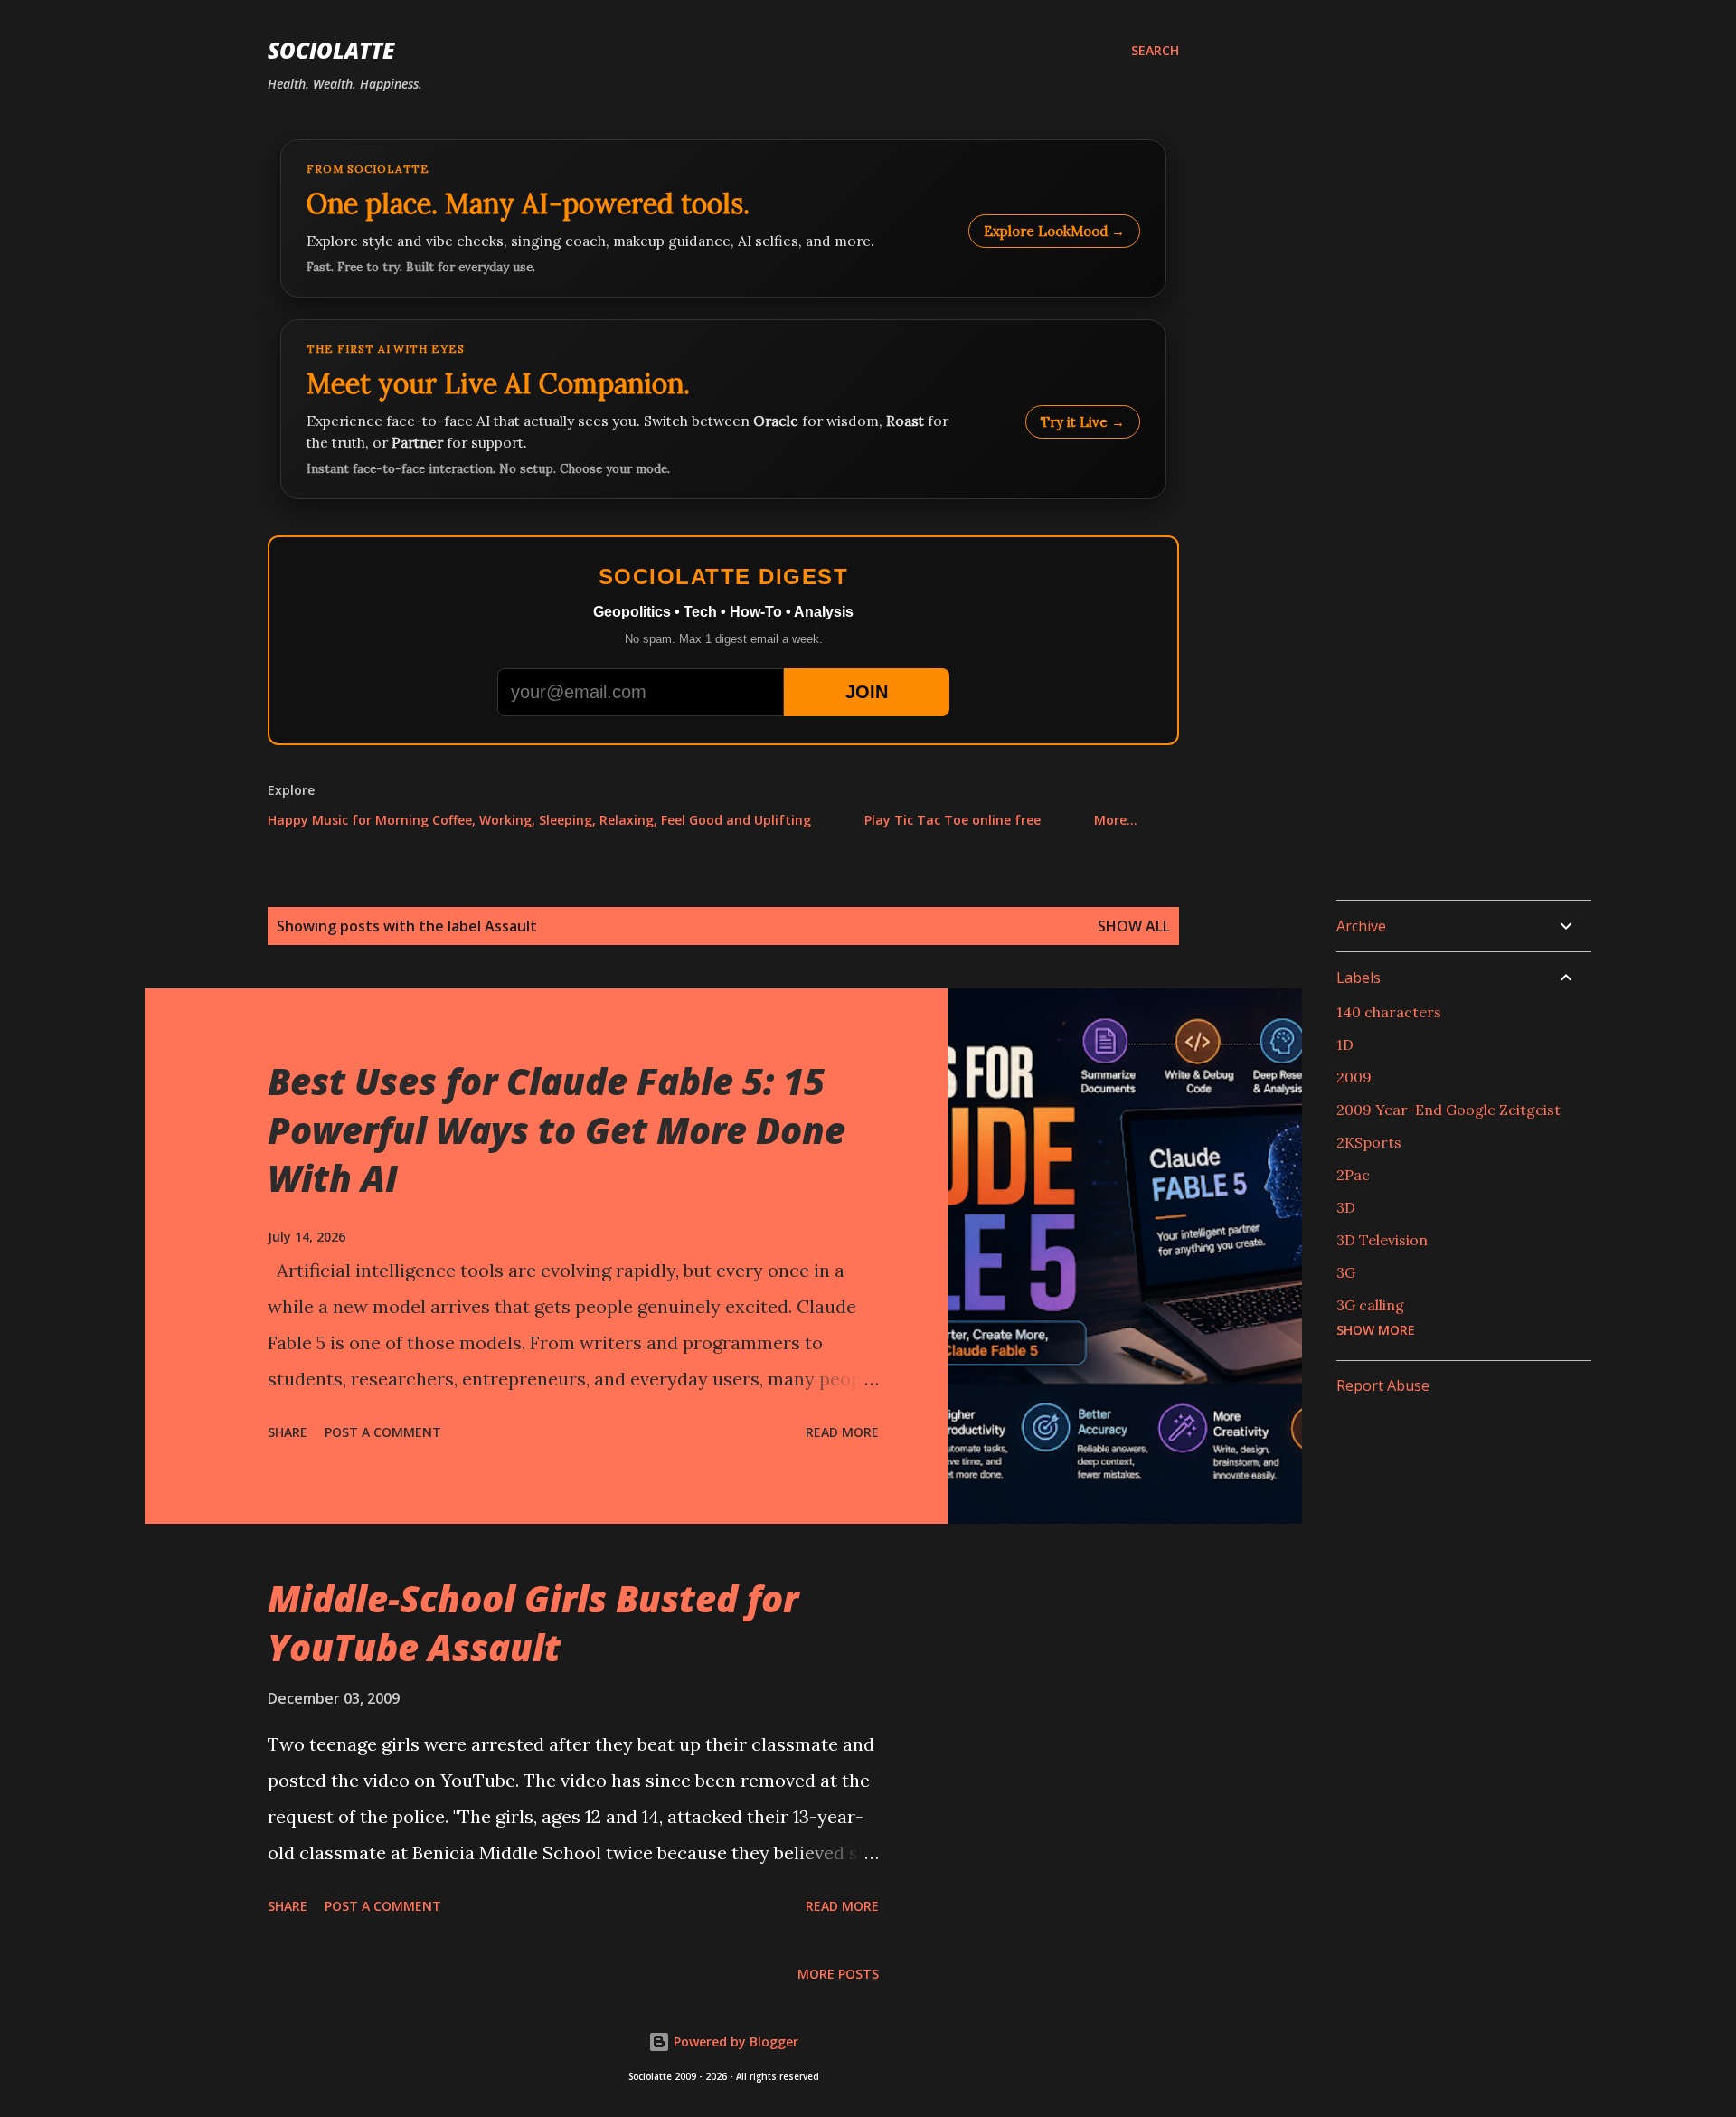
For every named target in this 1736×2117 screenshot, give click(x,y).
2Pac (1353, 1175)
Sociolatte (331, 50)
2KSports (1369, 1142)
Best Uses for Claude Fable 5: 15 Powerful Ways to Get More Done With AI (557, 1129)
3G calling (1370, 1305)
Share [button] (288, 1432)
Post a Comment (383, 1432)
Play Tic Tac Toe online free (953, 820)
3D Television (1382, 1240)
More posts (838, 1974)
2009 (1354, 1077)
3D (1346, 1207)
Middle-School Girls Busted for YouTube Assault (533, 1622)
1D (1345, 1044)
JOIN (867, 692)
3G (1346, 1272)
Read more (842, 1432)
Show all (1134, 926)
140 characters (1389, 1012)
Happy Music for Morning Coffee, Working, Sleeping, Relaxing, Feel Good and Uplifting (539, 820)
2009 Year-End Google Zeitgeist (1448, 1110)
